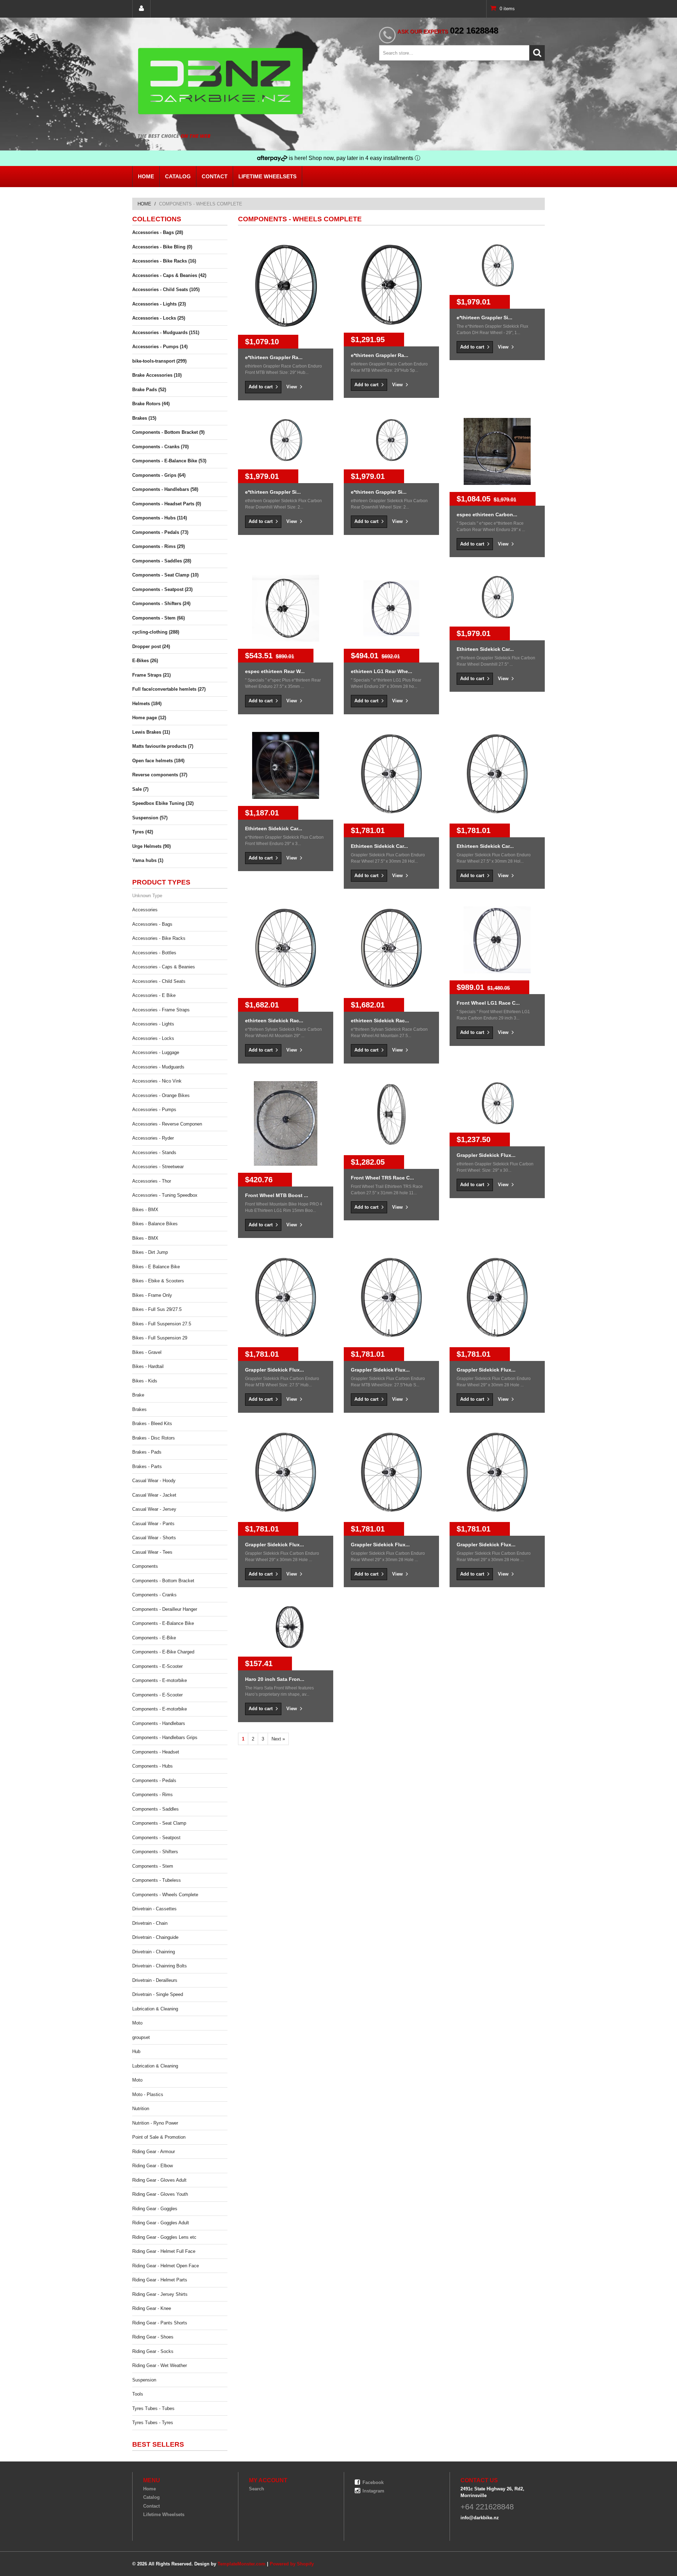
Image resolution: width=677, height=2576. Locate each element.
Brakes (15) (144, 418)
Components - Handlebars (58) (165, 489)
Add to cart (261, 387)
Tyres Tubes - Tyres (153, 2423)
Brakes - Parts (147, 1466)
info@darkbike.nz (480, 2518)
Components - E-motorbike (160, 1680)
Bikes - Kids (145, 1381)
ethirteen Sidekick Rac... (274, 1021)
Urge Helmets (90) (151, 846)
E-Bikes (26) (145, 661)
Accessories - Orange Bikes (161, 1095)
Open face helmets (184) (158, 761)
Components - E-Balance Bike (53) (169, 461)
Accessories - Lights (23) (159, 304)
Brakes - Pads (147, 1452)
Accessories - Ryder (153, 1138)
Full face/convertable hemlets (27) (169, 689)
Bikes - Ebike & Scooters (158, 1281)
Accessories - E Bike (154, 995)
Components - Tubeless (157, 1880)
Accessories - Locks (153, 1038)
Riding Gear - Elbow (153, 2166)
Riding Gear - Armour (154, 2152)
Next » (278, 1739)
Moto (137, 2023)
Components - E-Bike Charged (163, 1652)
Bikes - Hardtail (148, 1366)
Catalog (178, 176)
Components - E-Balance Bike (163, 1623)
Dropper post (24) (151, 646)
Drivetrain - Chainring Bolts (160, 1966)
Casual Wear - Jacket (154, 1495)
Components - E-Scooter (157, 1666)
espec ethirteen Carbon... (487, 514)
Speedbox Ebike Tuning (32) (163, 803)
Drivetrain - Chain (150, 1923)
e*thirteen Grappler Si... (484, 318)
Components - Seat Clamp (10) (165, 575)
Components (145, 1566)
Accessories (145, 910)
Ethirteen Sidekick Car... (485, 649)
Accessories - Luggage (156, 1052)
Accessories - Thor (152, 1181)
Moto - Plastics (148, 2094)
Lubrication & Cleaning (155, 2009)
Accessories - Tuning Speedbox (165, 1195)
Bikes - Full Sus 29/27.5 (157, 1309)
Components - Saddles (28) (162, 561)
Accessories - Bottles (154, 953)
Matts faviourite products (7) (163, 746)
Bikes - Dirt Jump (150, 1252)
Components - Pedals (154, 1780)
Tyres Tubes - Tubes (153, 2408)
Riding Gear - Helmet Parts (160, 2280)
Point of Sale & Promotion (159, 2137)
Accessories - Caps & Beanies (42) (169, 275)
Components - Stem (153, 1866)
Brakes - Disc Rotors (154, 1438)
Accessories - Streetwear (158, 1167)
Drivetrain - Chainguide (155, 1937)
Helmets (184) (147, 704)
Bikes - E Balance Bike (156, 1267)
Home (146, 176)
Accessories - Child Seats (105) (166, 289)
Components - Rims (153, 1795)
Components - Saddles (155, 1809)
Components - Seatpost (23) (162, 589)
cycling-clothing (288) (156, 632)
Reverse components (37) (160, 775)
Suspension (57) (150, 818)
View (292, 387)
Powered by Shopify (292, 2564)
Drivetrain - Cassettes (154, 1909)
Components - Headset (156, 1752)
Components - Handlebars (159, 1723)
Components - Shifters (155, 1852)
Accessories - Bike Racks (159, 938)
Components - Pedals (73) (160, 532)
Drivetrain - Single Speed (158, 1994)
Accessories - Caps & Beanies (164, 967)
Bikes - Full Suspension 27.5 (162, 1324)
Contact (215, 176)
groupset (141, 2037)
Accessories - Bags (152, 924)
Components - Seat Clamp (159, 1823)
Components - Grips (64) (159, 475)
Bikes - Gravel (147, 1352)
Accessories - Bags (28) (158, 232)
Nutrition (141, 2109)
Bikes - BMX (145, 1210)
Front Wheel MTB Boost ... (277, 1195)
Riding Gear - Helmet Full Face (164, 2251)
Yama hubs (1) (148, 860)
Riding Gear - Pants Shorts (160, 2323)
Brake (138, 1395)
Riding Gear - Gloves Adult (159, 2180)
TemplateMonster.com (242, 2564)
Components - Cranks (154, 1595)
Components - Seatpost (156, 1838)
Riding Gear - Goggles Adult (161, 2223)
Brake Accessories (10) (157, 375)
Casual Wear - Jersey (154, 1509)
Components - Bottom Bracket (163, 1581)
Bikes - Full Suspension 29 (160, 1338)
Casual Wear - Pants (153, 1524)
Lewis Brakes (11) (151, 732)
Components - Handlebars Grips (165, 1737)
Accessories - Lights (153, 1024)
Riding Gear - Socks (153, 2351)
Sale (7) (140, 789)
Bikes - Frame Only (152, 1295)
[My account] (141, 9)
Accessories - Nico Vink (157, 1081)
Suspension (144, 2380)
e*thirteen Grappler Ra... (274, 357)
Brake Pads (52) (149, 390)
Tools (138, 2394)
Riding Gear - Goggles (155, 2209)
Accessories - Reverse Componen (167, 1124)
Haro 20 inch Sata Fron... (275, 1679)
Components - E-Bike (154, 1638)
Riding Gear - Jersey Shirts (160, 2294)
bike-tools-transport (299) (159, 361)
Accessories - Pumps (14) (160, 347)
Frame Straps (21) (151, 675)
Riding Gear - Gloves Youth (160, 2194)
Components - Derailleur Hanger (165, 1609)
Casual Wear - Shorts (154, 1538)
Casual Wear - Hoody (154, 1481)
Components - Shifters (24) (161, 603)
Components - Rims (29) (158, 546)
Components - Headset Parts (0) (167, 504)
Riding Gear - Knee (152, 2308)
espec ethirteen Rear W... (275, 671)
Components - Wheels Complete (165, 1895)
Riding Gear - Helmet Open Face (166, 2266)
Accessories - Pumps (154, 1110)
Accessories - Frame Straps (161, 1010)
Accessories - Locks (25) (159, 318)
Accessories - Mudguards (158, 1067)
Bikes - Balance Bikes (155, 1224)
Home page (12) (149, 718)
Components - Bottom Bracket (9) (168, 432)
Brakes (139, 1409)
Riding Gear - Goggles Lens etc (164, 2237)
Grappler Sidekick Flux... (486, 1155)
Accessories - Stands (154, 1153)
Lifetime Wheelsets (267, 176)
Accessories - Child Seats (159, 981)
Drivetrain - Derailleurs (155, 1980)
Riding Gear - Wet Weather (160, 2365)
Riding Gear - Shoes (153, 2337)
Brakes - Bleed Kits (152, 1423)
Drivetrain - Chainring (154, 1952)
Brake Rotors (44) (151, 404)
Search (257, 2489)
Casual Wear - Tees (152, 1552)
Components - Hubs (153, 1766)
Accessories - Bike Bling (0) (162, 247)
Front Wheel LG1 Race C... (488, 1003)
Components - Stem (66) (158, 618)
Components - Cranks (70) (160, 447)
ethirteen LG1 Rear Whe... (382, 671)
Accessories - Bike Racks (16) (164, 261)
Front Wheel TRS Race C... (382, 1178)
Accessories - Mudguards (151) (166, 332)
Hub (136, 2051)
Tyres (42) (143, 832)
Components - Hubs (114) (160, 518)
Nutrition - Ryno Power (155, 2123)
